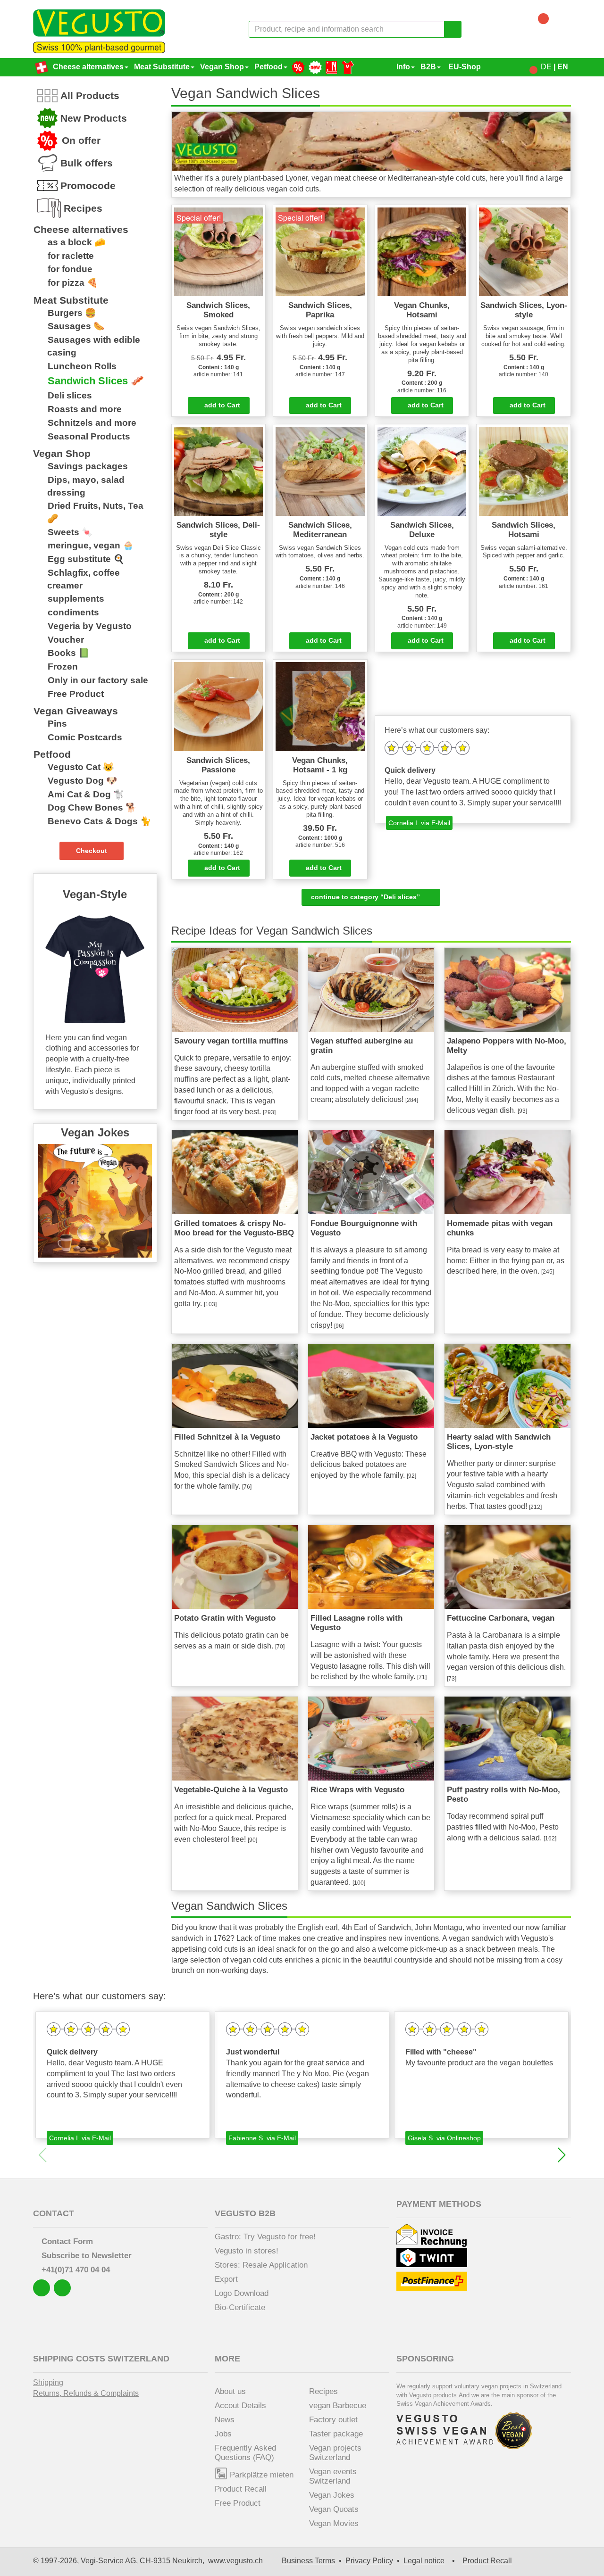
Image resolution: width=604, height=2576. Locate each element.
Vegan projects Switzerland (335, 2453)
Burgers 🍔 (72, 313)
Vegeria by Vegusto (90, 626)
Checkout (92, 851)
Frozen (63, 667)
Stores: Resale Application (261, 2265)
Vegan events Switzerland (333, 2476)
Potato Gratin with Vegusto (225, 1618)
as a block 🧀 (76, 242)
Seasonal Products (89, 436)
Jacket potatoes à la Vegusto (364, 1437)
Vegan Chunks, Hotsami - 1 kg (320, 765)
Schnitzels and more (92, 423)
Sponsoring (425, 2359)
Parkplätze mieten (260, 2475)
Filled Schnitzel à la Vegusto (227, 1437)
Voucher (66, 640)
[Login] (527, 67)
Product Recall (241, 2489)
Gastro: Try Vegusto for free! (265, 2237)
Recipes (323, 2391)
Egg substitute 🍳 (86, 559)
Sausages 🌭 (76, 326)
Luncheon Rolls (82, 366)
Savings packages (88, 466)
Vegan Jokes (332, 2495)
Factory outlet (333, 2420)
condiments (73, 612)
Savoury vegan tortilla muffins (231, 1041)
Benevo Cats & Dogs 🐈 (99, 821)
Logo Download (242, 2293)
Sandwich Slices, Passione (218, 765)
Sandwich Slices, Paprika (320, 310)
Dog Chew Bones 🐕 (92, 808)
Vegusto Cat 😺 (81, 767)
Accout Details (240, 2406)
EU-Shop (464, 67)
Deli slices (70, 395)
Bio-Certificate (240, 2307)
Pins (57, 724)
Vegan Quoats (334, 2509)
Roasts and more (85, 409)
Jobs (223, 2434)
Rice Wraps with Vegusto (357, 1790)
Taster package (336, 2434)
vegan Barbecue (338, 2406)
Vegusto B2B (245, 2213)
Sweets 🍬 (70, 532)
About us (230, 2391)
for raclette (71, 256)
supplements (76, 599)
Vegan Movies (334, 2523)
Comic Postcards (85, 737)
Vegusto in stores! (247, 2251)
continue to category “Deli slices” (368, 897)
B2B (428, 67)
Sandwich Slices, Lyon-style (524, 310)
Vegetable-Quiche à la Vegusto (231, 1790)
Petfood (268, 67)
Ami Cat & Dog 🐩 (86, 794)
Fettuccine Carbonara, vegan (501, 1618)
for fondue (70, 269)
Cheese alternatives (88, 67)
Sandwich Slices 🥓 (96, 381)
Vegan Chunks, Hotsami (422, 310)
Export (226, 2279)
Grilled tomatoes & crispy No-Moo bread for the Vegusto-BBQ (234, 1228)
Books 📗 (68, 653)
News (225, 2420)
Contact (54, 2213)
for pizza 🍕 (73, 283)
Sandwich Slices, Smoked (218, 310)
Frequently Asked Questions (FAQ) (245, 2453)
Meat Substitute (162, 67)
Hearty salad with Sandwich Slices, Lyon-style (499, 1442)
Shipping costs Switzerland (101, 2359)
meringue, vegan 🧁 (91, 545)
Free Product (76, 694)
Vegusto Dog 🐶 (82, 781)
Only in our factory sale (98, 680)
